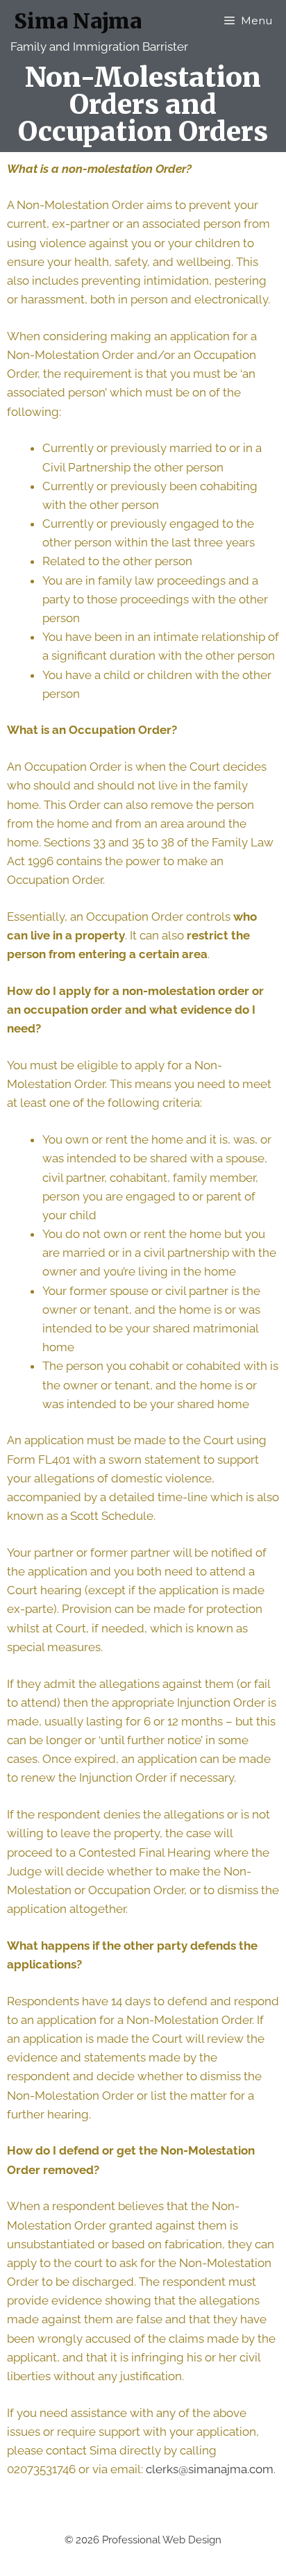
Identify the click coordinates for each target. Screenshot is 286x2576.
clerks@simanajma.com (210, 2469)
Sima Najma (78, 21)
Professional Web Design (162, 2540)
